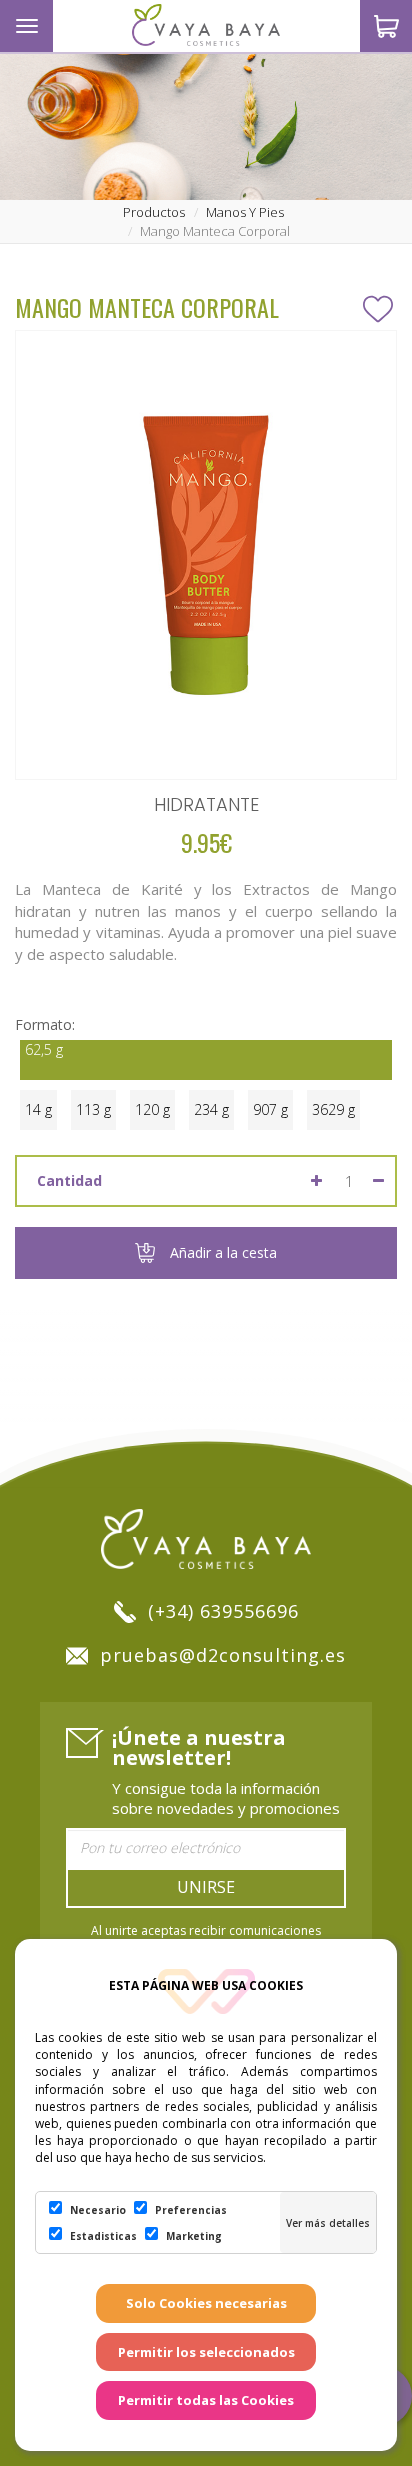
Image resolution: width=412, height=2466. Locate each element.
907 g (270, 1109)
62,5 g (44, 1049)
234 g (211, 1109)
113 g (93, 1109)
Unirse (206, 1887)
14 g (38, 1109)
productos (154, 212)
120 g (152, 1109)
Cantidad (69, 1180)
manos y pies (245, 212)
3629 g (333, 1109)
